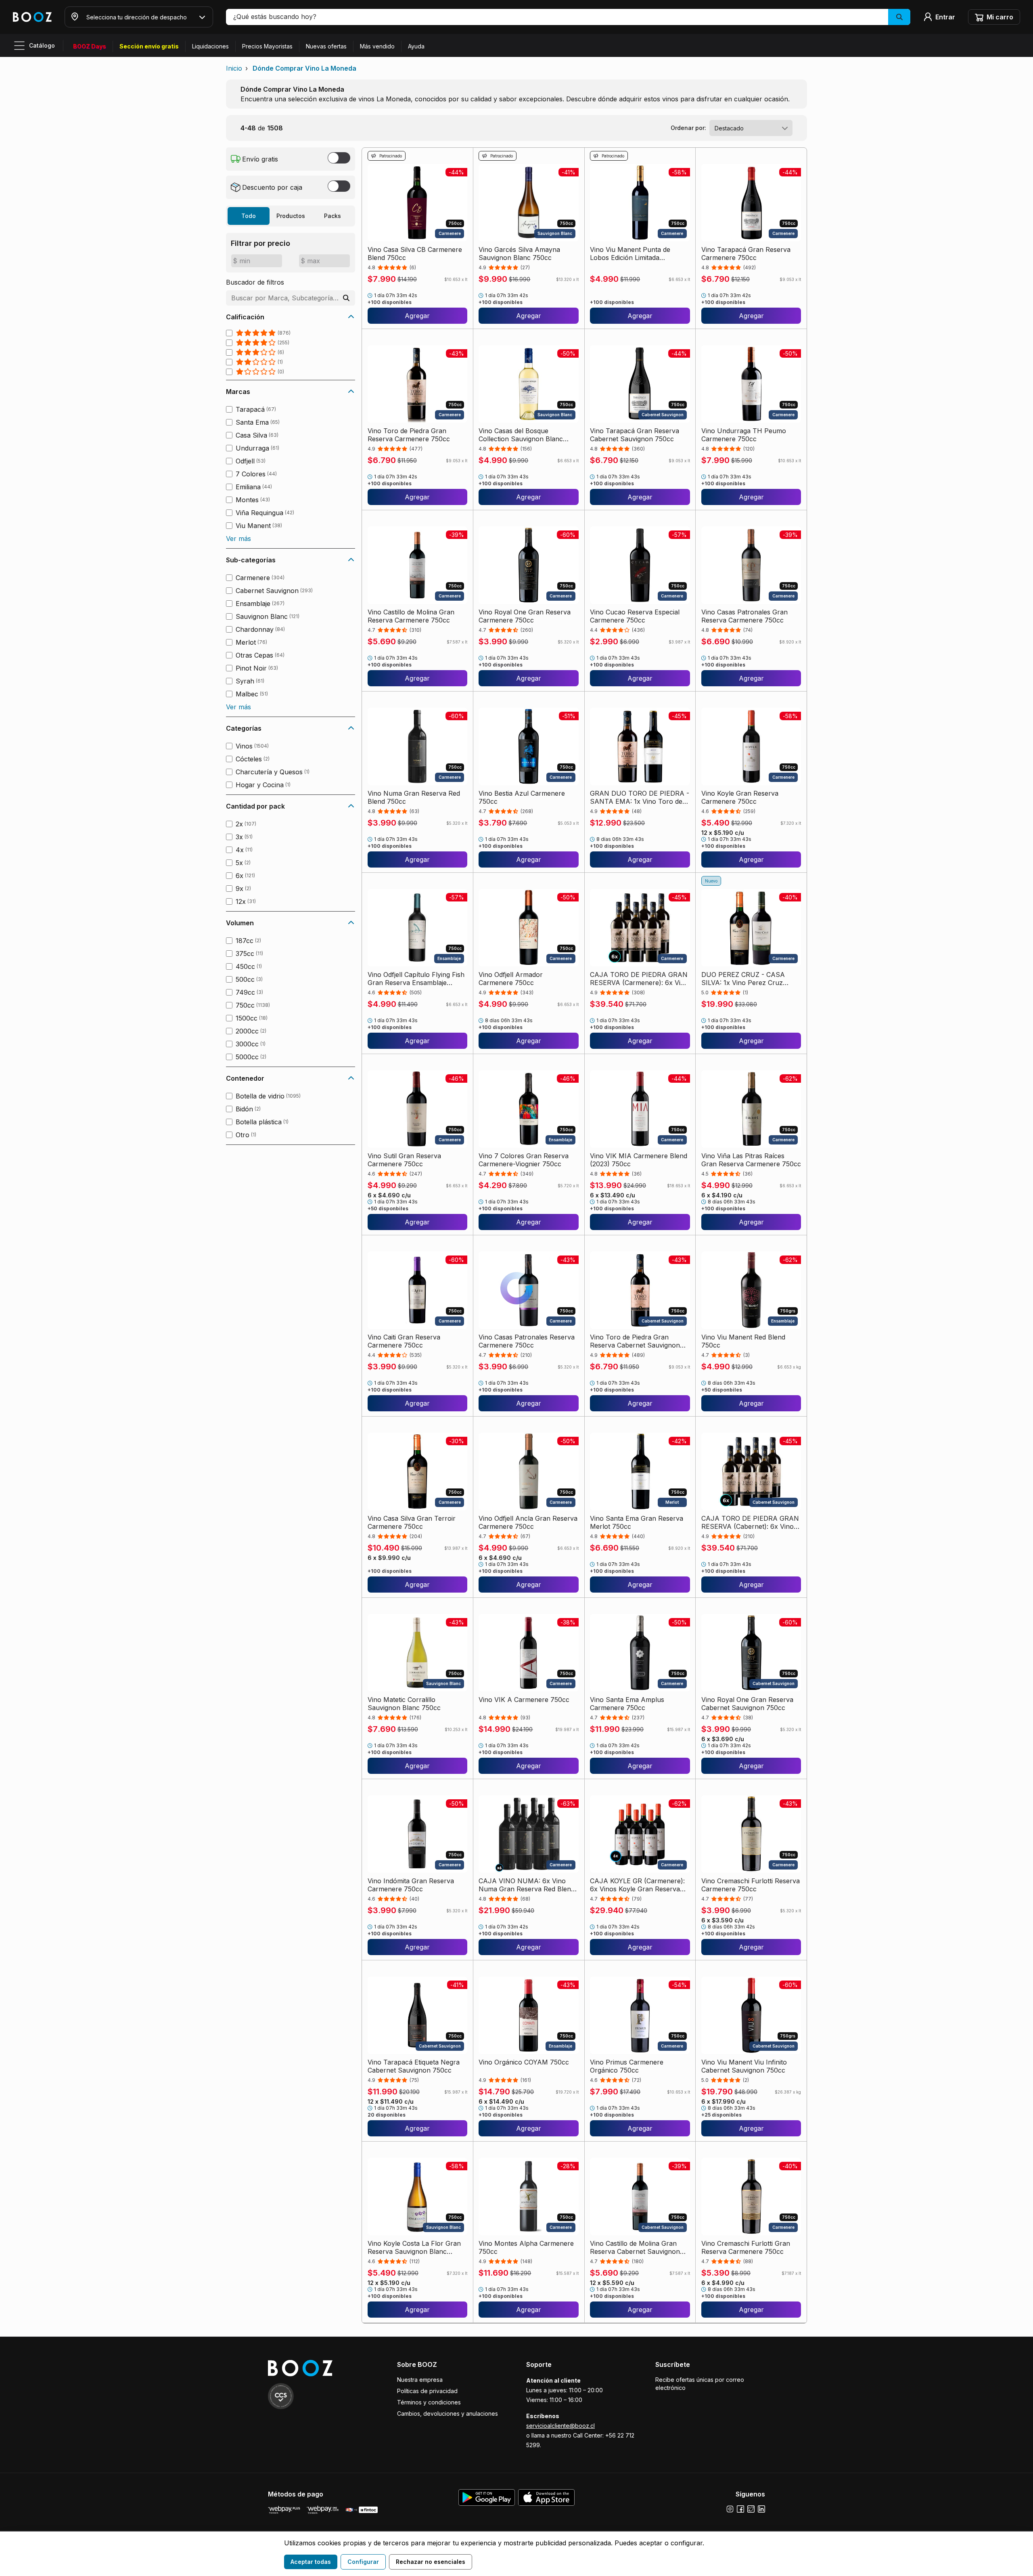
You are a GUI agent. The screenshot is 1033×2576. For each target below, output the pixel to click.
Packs (332, 216)
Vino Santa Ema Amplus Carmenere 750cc (627, 1704)
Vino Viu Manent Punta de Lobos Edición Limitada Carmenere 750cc (630, 254)
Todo (249, 216)
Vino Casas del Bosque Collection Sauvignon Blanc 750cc (521, 435)
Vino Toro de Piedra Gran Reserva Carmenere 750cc (409, 435)
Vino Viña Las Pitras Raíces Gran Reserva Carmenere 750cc (751, 1160)
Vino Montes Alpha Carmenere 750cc (526, 2247)
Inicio (234, 68)
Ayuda (416, 46)
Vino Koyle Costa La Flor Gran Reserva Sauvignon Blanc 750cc (414, 2247)
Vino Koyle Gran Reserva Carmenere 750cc (740, 797)
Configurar (363, 2562)
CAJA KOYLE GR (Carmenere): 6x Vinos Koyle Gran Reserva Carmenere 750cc (637, 1885)
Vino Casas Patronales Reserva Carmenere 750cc (527, 1341)
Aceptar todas (311, 2562)
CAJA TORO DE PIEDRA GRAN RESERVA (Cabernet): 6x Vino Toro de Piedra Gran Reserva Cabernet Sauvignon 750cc (750, 1522)
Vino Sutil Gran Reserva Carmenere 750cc (404, 1160)
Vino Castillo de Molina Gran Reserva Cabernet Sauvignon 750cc (635, 2247)
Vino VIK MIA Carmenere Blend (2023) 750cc (639, 1160)
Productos (291, 216)
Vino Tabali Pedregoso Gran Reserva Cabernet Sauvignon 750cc (413, 2429)
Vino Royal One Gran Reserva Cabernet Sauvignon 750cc (747, 1704)
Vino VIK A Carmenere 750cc (524, 1700)
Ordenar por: (688, 128)
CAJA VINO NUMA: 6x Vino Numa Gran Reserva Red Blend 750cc (527, 1885)
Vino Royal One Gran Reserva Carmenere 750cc (525, 616)
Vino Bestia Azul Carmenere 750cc (522, 797)
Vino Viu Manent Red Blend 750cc (743, 1341)
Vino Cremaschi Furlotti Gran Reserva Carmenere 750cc (746, 2247)
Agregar (417, 316)
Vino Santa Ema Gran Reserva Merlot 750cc (637, 1522)
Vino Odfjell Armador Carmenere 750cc (511, 979)
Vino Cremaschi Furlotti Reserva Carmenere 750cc (751, 1885)
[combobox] (751, 128)
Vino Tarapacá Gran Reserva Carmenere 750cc (746, 254)
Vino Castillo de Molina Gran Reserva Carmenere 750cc (411, 616)
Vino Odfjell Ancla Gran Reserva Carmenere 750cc (528, 1522)
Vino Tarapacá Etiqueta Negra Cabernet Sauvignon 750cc (414, 2066)
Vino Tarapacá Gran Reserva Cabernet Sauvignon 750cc (635, 435)
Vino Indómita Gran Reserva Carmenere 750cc (411, 1885)
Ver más (238, 539)
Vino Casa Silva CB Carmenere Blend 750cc (415, 254)
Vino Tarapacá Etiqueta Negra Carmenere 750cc (636, 2429)
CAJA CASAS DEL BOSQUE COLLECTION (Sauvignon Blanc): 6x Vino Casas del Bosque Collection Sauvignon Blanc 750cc (524, 2429)
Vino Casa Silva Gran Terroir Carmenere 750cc (412, 1522)
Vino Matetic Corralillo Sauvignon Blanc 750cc (404, 1704)
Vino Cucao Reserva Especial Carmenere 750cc (635, 616)
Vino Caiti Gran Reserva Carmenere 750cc (404, 1341)
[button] (568, 17)
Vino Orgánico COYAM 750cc (524, 2062)
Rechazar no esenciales (431, 2562)
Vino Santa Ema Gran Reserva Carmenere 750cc (748, 2429)
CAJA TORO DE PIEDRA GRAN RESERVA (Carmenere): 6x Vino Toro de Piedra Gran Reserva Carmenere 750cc (639, 979)
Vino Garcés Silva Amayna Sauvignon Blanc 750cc (519, 254)
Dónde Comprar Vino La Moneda (304, 68)
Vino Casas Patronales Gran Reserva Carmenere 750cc (744, 616)
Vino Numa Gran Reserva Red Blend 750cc (414, 797)
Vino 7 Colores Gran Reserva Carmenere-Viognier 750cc (524, 1160)
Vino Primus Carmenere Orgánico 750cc (627, 2066)
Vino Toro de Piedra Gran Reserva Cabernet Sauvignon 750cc (635, 1341)
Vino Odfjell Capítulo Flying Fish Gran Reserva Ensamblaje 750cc (416, 979)
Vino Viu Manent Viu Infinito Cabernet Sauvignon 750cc (744, 2066)
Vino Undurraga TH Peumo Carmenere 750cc (744, 435)
